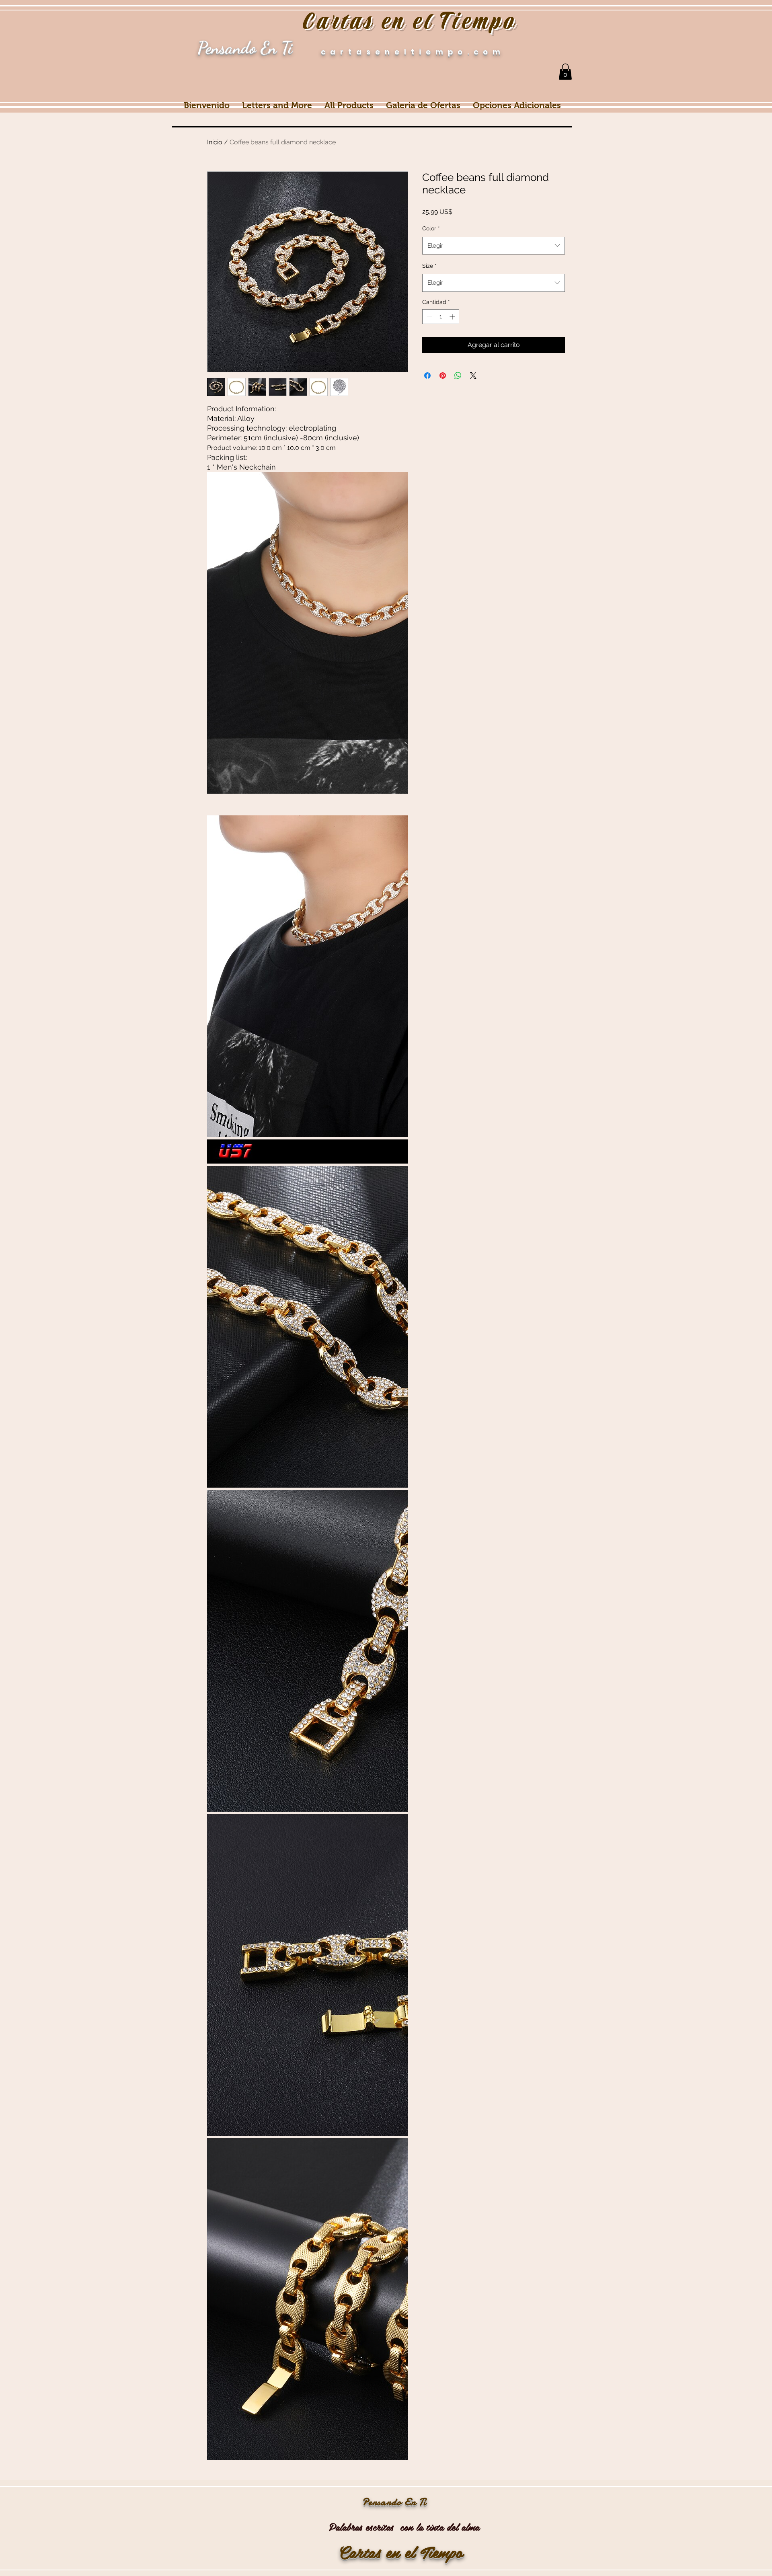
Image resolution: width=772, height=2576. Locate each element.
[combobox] (494, 246)
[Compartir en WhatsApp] (458, 376)
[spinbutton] (441, 317)
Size (429, 266)
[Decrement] (428, 317)
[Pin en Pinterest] (443, 376)
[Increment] (453, 317)
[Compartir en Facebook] (427, 376)
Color (431, 228)
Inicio (215, 142)
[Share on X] (473, 376)
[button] (565, 72)
